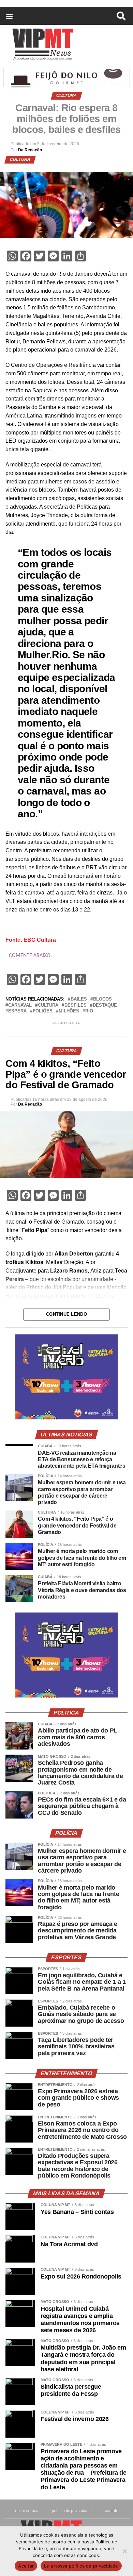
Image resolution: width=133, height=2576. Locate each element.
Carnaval (20, 1005)
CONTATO (112, 2511)
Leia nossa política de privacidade (81, 2566)
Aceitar (26, 2566)
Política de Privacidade (72, 2511)
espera (17, 1011)
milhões (69, 1011)
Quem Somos (27, 2511)
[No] (124, 2551)
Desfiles (76, 1005)
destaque (105, 1005)
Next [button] (109, 1377)
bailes (79, 999)
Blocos (102, 999)
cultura (48, 1005)
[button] (9, 16)
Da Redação (30, 150)
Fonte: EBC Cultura (31, 940)
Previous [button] (24, 1377)
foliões (43, 1011)
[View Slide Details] (66, 1418)
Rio (89, 1011)
